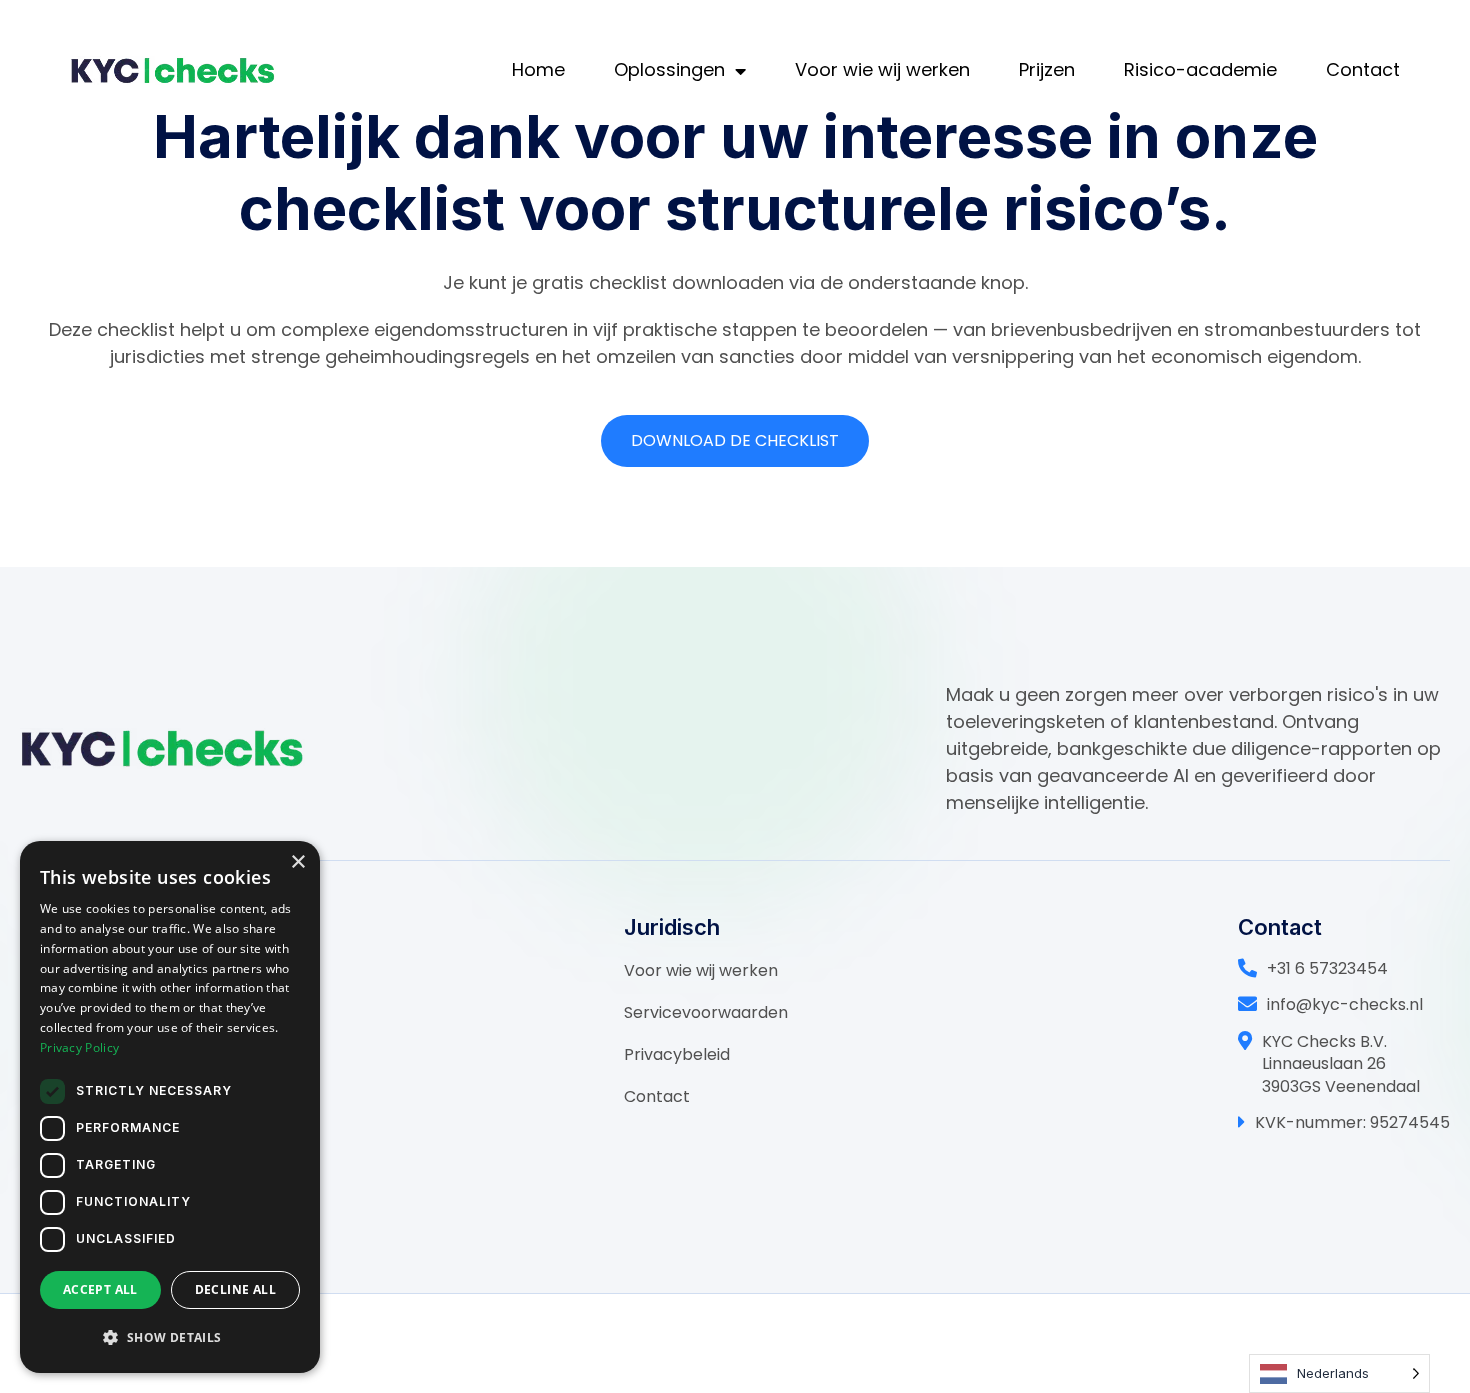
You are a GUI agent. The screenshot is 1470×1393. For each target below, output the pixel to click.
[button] (170, 1337)
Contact (1363, 69)
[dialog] (170, 1107)
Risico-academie (1200, 69)
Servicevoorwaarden (706, 1012)
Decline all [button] (235, 1289)
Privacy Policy (79, 1047)
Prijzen (1047, 69)
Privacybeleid (677, 1054)
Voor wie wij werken (882, 69)
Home (538, 69)
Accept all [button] (100, 1289)
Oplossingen (669, 69)
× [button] (297, 862)
